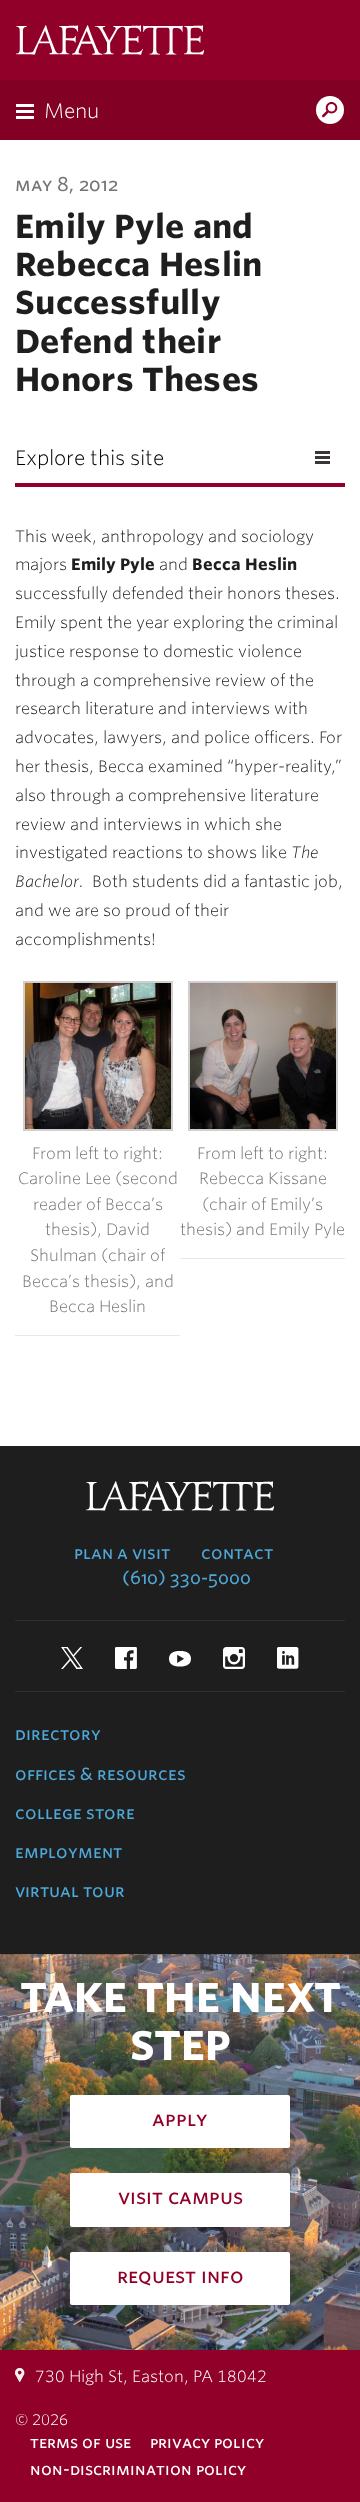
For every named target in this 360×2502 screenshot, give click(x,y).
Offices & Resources (100, 1774)
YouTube (180, 1658)
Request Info (180, 2276)
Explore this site (89, 458)
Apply (180, 2119)
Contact (237, 1553)
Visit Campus (180, 2197)
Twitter (72, 1658)
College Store (75, 1813)
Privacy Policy (207, 2442)
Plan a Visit (122, 1553)
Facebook (126, 1658)
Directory (58, 1734)
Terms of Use (80, 2442)
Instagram (234, 1658)
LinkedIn (288, 1658)
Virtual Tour (70, 1891)
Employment (68, 1852)
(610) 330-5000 (186, 1578)
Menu (71, 111)
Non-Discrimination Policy (138, 2469)
